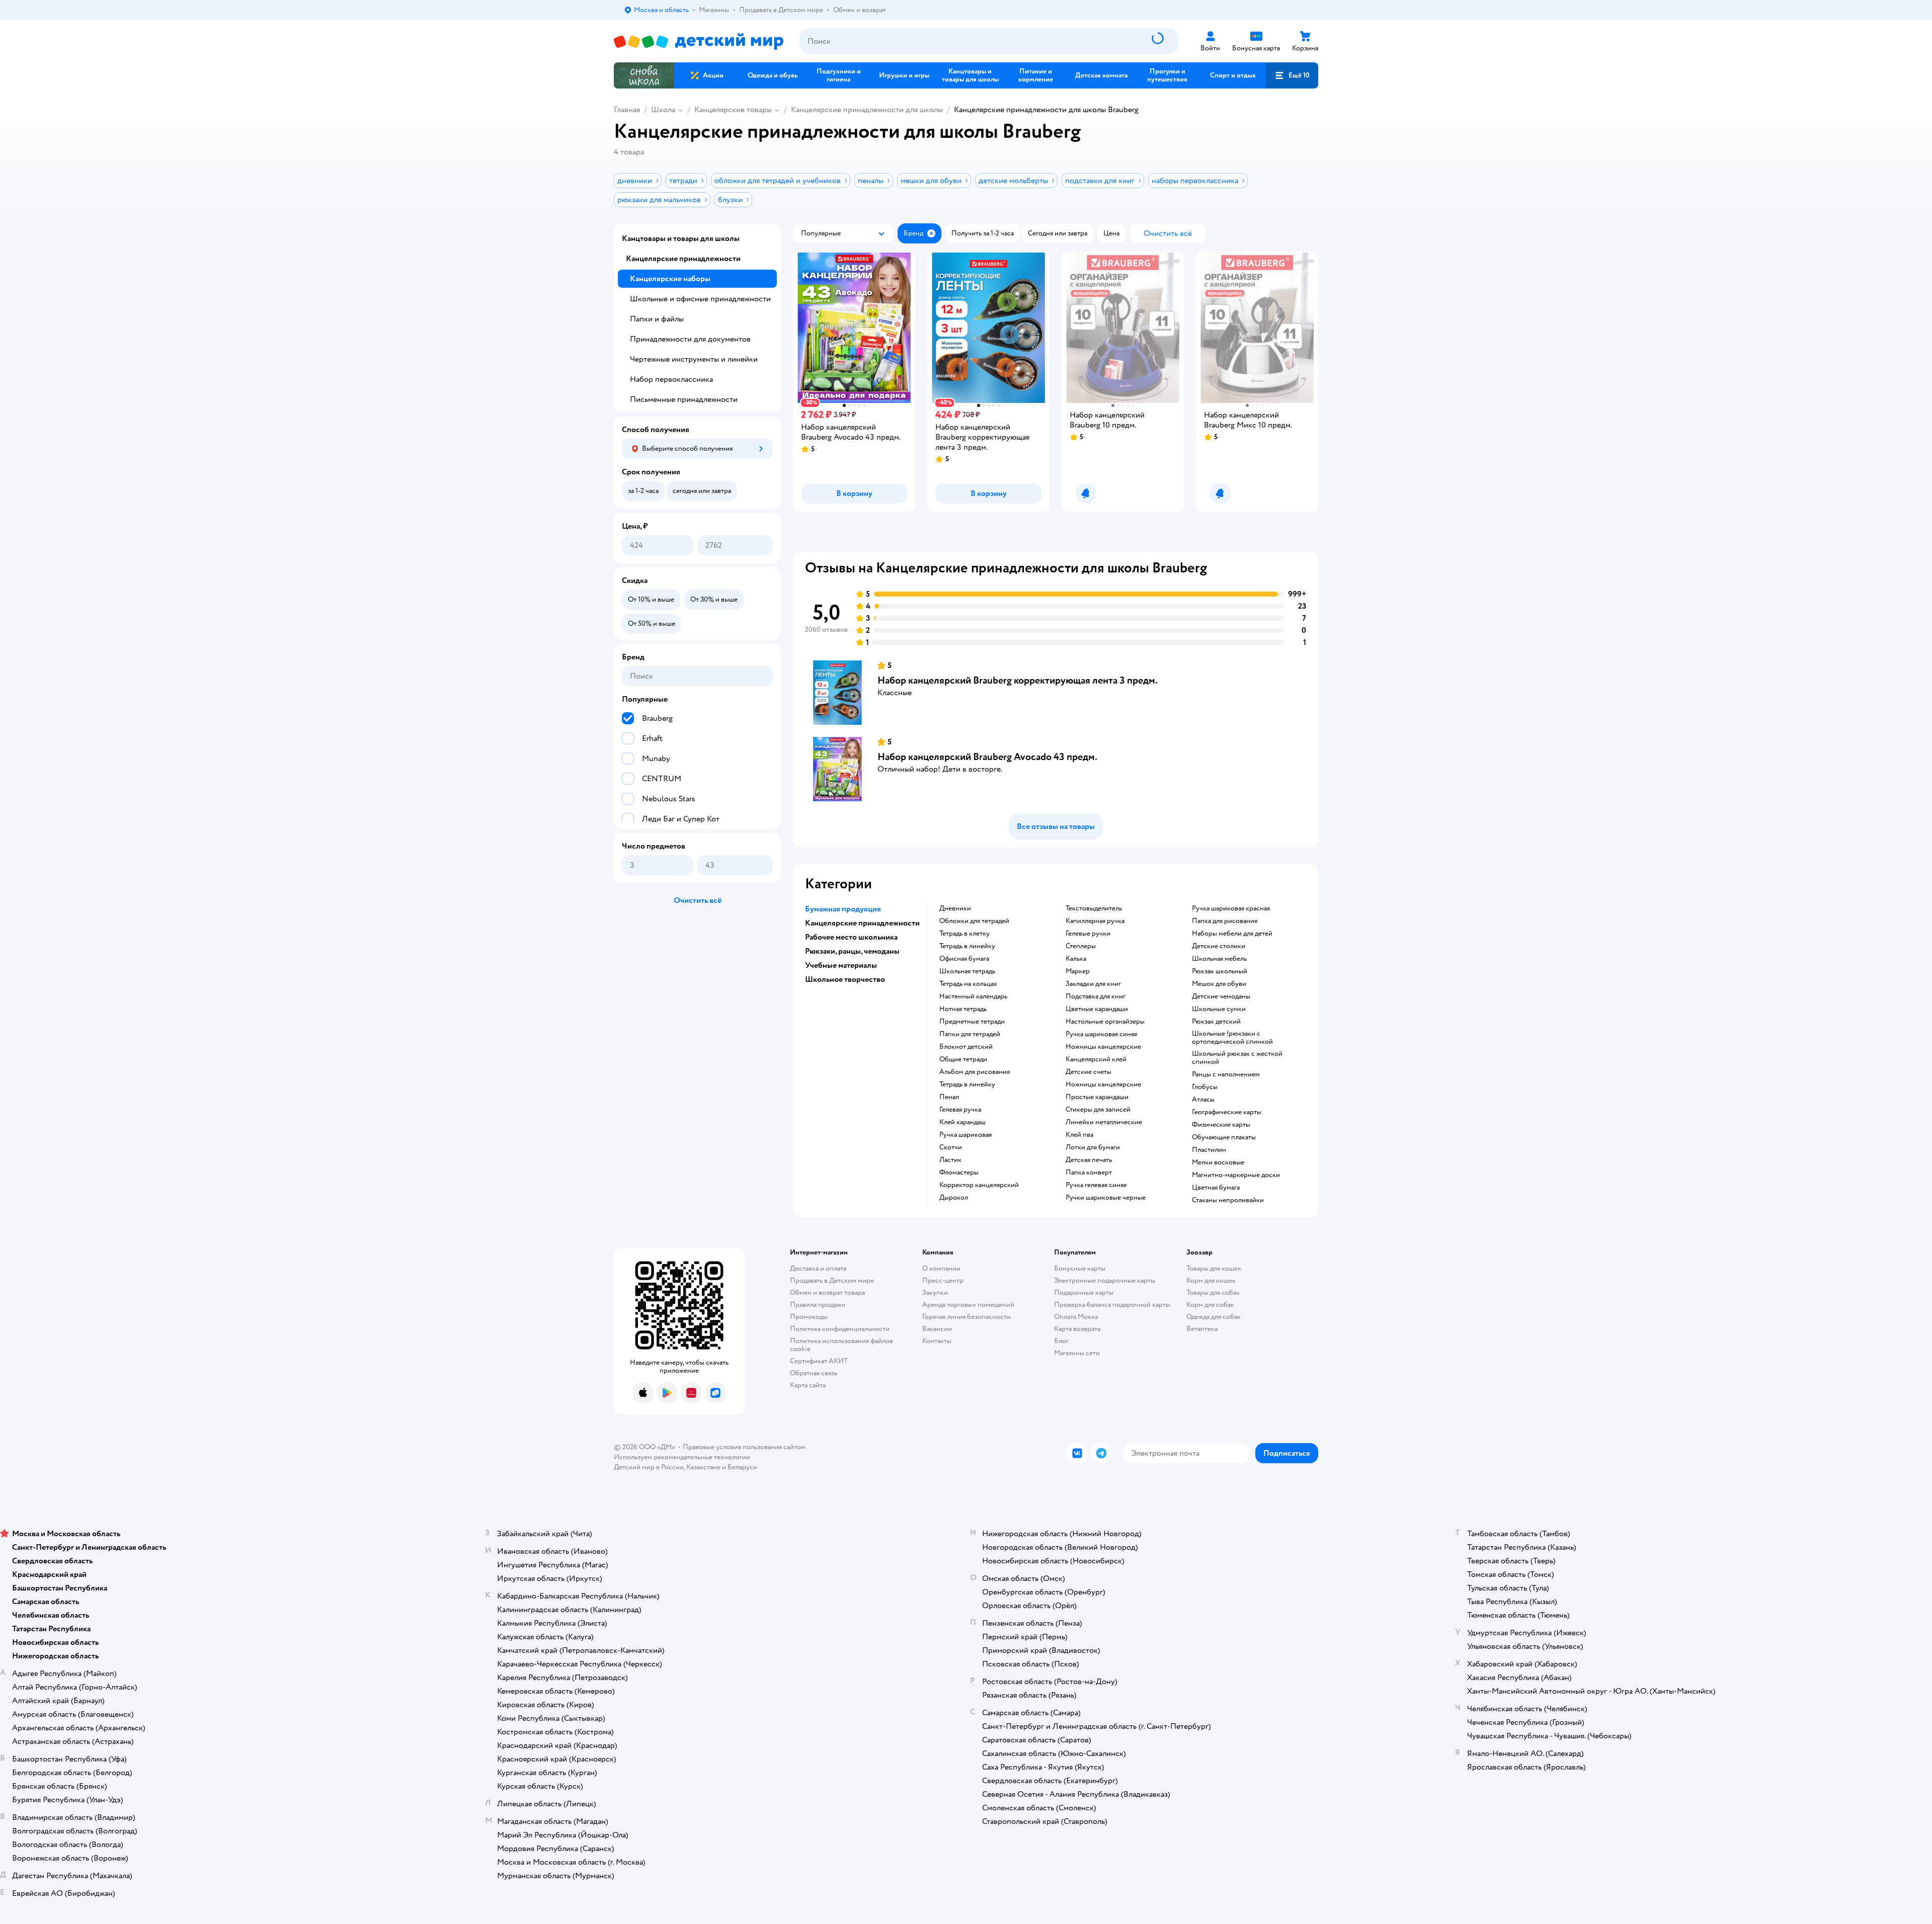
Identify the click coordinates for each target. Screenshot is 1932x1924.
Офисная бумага (964, 959)
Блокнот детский (966, 1047)
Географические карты (1227, 1112)
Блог (1061, 1341)
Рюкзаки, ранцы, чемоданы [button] (852, 951)
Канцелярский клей (1096, 1059)
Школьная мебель (1219, 959)
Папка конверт (1089, 1173)
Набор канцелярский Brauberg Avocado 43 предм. (987, 757)
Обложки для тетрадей (974, 921)
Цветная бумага (1216, 1188)
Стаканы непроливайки (1228, 1200)
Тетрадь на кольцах (968, 984)
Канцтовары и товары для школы (681, 238)
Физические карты (1221, 1125)
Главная (627, 110)
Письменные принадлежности (684, 399)
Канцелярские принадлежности (683, 259)
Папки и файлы (657, 319)
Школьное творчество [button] (845, 979)
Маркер (1078, 971)
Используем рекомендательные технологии (682, 1457)
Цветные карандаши (1097, 1009)
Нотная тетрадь (963, 1009)
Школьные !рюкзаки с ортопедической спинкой (1232, 1038)
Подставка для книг (1096, 996)
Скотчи (951, 1147)
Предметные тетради (972, 1022)
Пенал (949, 1097)
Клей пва (1079, 1135)
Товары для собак (1213, 1292)
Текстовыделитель (1094, 908)
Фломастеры (959, 1173)
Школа (663, 110)
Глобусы (1205, 1087)
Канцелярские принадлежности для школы (867, 110)
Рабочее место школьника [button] (851, 937)
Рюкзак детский (1216, 1022)
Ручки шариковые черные (1106, 1198)
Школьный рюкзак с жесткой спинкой (1237, 1058)
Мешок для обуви (1219, 984)
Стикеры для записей (1098, 1110)
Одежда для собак (1214, 1317)
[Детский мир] (699, 41)
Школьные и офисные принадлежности (700, 299)
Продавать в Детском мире (832, 1280)
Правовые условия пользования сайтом (744, 1447)
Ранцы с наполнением (1226, 1074)
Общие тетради (963, 1059)
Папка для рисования (1225, 921)
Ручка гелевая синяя (1096, 1185)
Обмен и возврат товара (827, 1292)
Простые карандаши (1097, 1097)
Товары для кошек (1214, 1268)
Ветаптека (1202, 1329)
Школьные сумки (1219, 1009)
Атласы (1203, 1100)
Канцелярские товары (733, 110)
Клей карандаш (962, 1122)
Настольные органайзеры (1105, 1022)
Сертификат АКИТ (819, 1361)
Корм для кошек (1211, 1280)
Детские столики (1219, 946)
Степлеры (1081, 946)
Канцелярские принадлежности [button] (862, 923)
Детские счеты (1089, 1072)
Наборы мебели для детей (1232, 934)
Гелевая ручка (960, 1110)
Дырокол (954, 1198)
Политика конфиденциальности (840, 1329)
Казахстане (703, 1467)
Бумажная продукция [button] (843, 909)
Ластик (950, 1160)
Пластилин (1209, 1150)
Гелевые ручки (1088, 934)
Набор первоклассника (671, 379)
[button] (1292, 75)
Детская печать (1089, 1160)
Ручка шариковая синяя (1101, 1034)
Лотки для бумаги (1093, 1147)
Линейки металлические (1104, 1122)
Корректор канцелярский (979, 1185)
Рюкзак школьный (1220, 971)
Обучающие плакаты (1224, 1137)
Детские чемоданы (1221, 996)
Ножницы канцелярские (1103, 1047)
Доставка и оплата (818, 1268)
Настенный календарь (973, 996)
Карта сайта (808, 1385)
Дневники (955, 908)
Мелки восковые (1218, 1162)
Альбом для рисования (975, 1072)
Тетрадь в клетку (964, 934)
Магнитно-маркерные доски (1236, 1175)
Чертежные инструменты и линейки (694, 359)
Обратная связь (814, 1373)
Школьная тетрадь (967, 971)
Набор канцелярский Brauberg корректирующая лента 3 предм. (1018, 680)
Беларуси (742, 1467)
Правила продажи (818, 1305)
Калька (1076, 959)
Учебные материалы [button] (841, 965)
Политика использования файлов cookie (841, 1345)
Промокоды (809, 1317)
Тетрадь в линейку (967, 946)
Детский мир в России (649, 1467)
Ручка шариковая (965, 1135)
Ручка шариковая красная (1231, 908)
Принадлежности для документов (690, 339)
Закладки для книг (1093, 984)
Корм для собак (1210, 1305)
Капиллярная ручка (1095, 921)
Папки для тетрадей (970, 1034)
